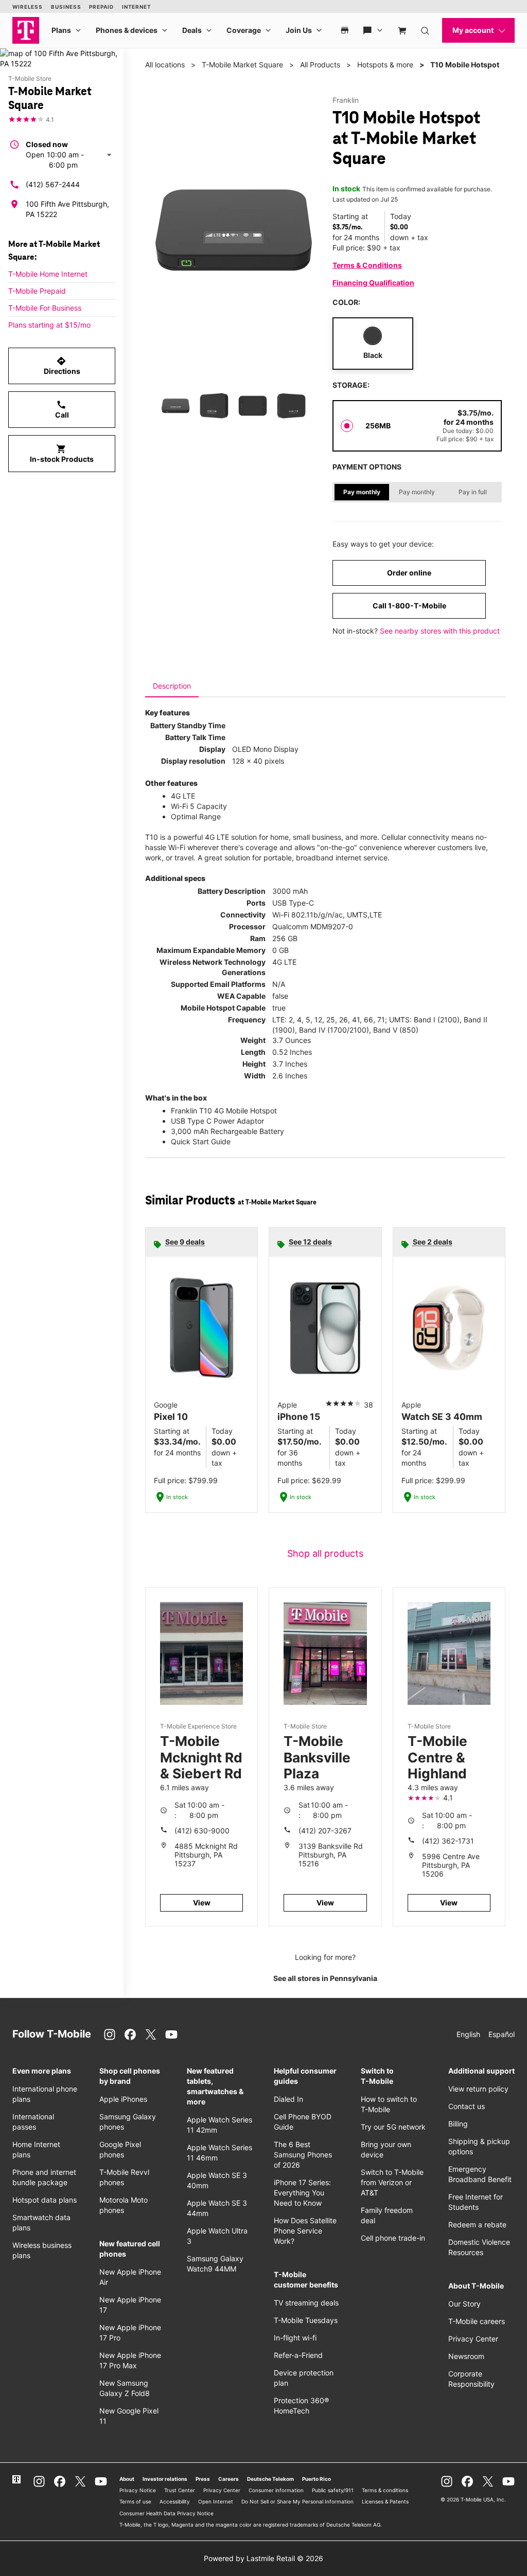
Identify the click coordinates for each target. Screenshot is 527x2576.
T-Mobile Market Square (242, 65)
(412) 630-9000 (202, 1831)
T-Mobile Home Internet (48, 274)
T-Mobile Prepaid (37, 291)
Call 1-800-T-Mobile (409, 606)
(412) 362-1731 (448, 1841)
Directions (62, 366)
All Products (320, 65)
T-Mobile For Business (45, 308)
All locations (165, 65)
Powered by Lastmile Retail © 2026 (263, 2558)
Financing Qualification (373, 283)
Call (62, 409)
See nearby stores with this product (440, 631)
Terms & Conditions (367, 265)
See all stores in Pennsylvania (325, 1978)
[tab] (172, 686)
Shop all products (325, 1553)
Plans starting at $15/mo (49, 325)
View (202, 1903)
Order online (409, 573)
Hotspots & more (385, 65)
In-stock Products (62, 454)
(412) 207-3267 (325, 1831)
